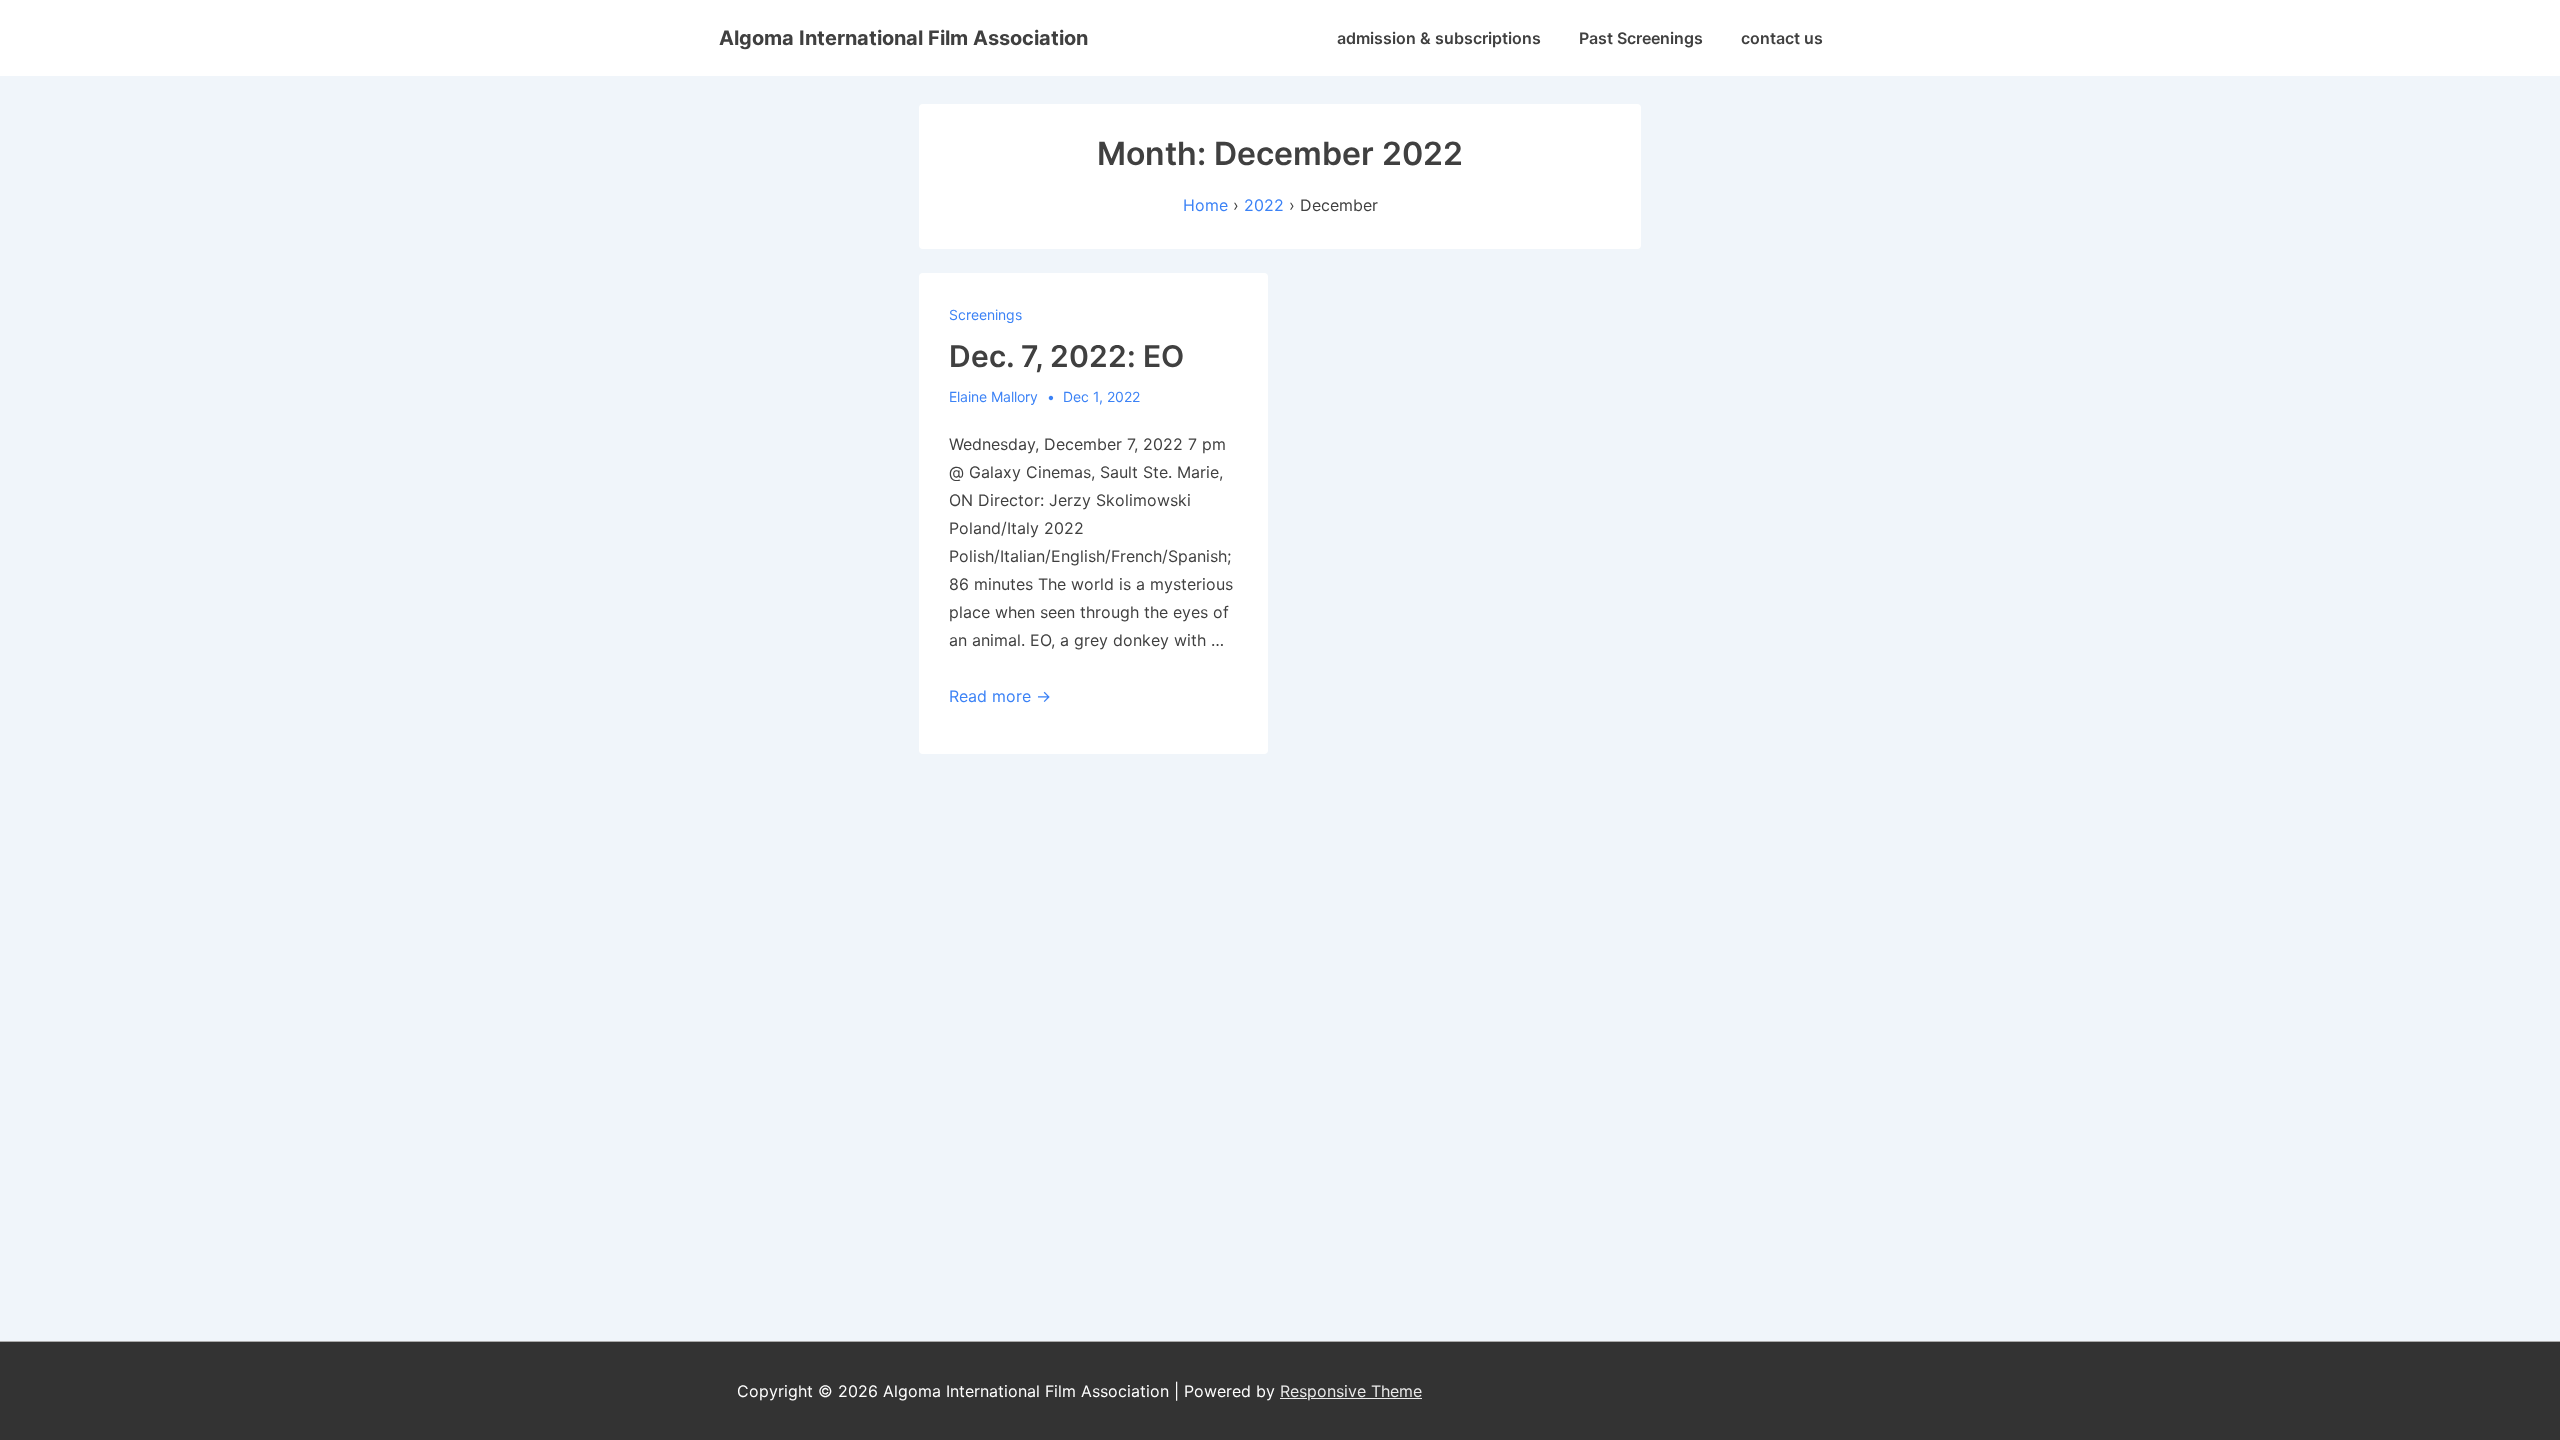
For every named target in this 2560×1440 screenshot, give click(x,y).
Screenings (985, 314)
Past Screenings (1641, 38)
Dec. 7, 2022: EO (1066, 356)
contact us (1782, 38)
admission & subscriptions (1439, 38)
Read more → (1000, 696)
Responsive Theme (1351, 1391)
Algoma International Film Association (903, 38)
